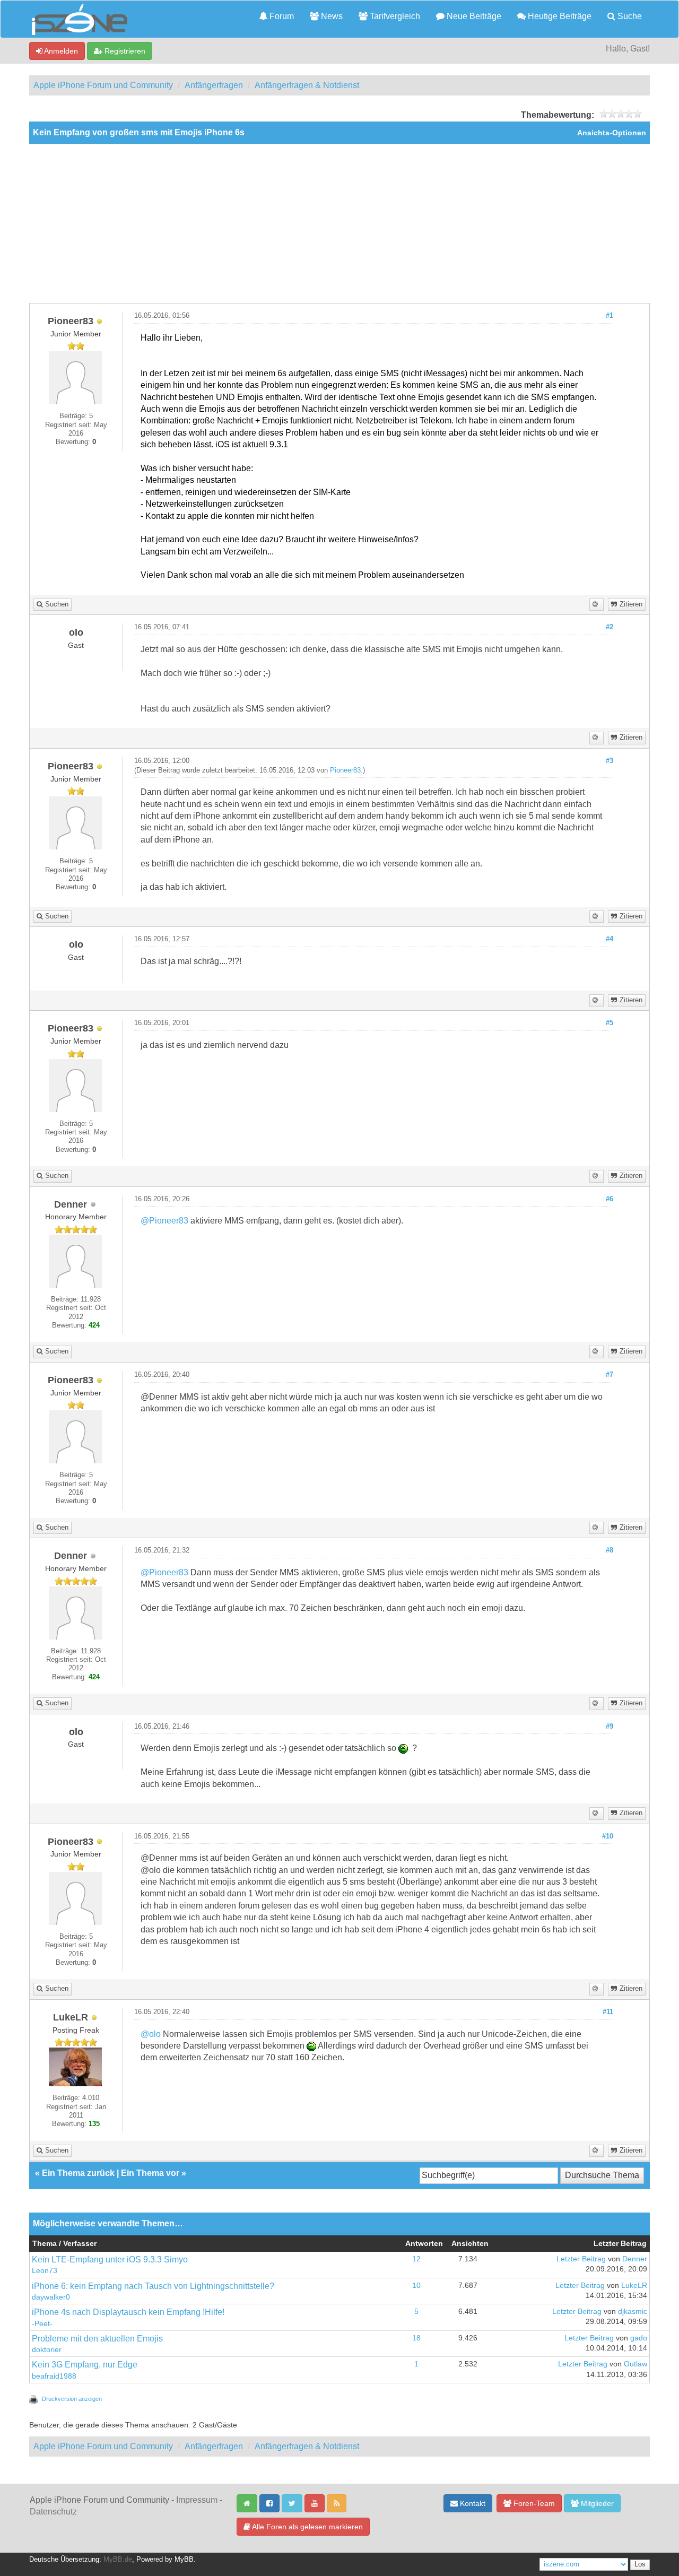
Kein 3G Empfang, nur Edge (85, 2365)
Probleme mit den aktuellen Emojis (97, 2339)
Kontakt (472, 2503)
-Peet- (42, 2324)
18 (416, 2338)
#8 (610, 1550)
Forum (281, 16)
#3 (610, 761)
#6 (610, 1199)
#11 (608, 2012)
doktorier (47, 2350)
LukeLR (634, 2286)
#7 (610, 1375)
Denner (635, 2259)
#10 (608, 1836)
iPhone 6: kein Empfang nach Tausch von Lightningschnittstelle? (153, 2286)
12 (416, 2259)
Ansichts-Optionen (612, 133)
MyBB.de (118, 2560)
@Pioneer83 (164, 1221)
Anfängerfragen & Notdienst (307, 85)
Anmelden (60, 51)
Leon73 (45, 2271)
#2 (610, 627)
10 (416, 2286)
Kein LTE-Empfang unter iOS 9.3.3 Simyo (110, 2260)
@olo (151, 2034)
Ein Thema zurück (78, 2173)
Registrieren (124, 51)
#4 (610, 939)
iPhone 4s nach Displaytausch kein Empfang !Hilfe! (128, 2312)
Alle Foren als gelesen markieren (307, 2527)
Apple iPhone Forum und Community (103, 85)
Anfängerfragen (214, 85)
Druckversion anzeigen (72, 2399)
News (331, 16)
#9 (610, 1727)
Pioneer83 (345, 770)
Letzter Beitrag (581, 2259)
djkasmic (633, 2312)
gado (639, 2338)
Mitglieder (596, 2503)
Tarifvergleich (394, 16)
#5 (610, 1023)
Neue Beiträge (473, 16)
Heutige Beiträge (559, 16)
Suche (629, 16)
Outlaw (636, 2364)
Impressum (197, 2500)
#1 (610, 316)
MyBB (184, 2560)
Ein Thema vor (150, 2173)
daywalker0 (51, 2297)
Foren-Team (533, 2503)
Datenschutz (53, 2512)
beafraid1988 (54, 2376)
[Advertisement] (339, 223)
